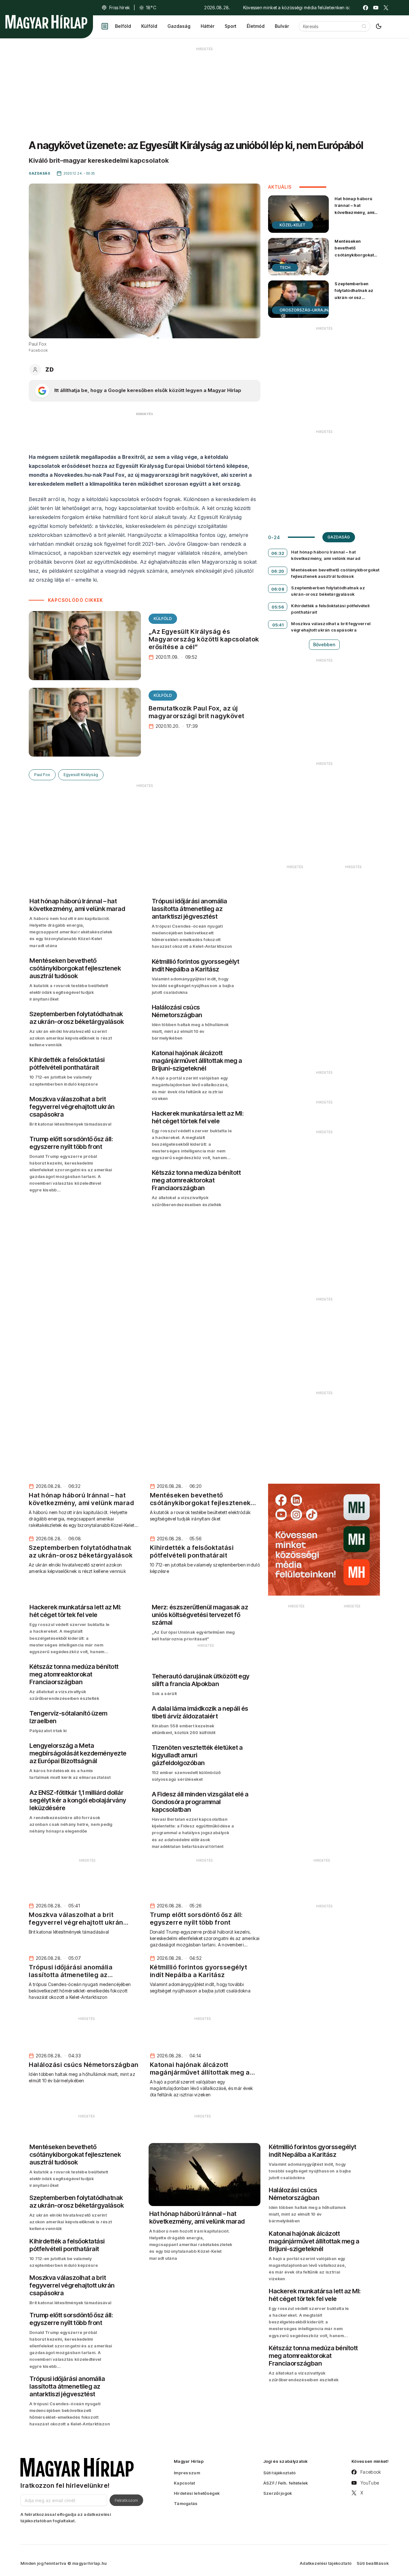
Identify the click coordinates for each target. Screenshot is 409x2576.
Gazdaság (179, 26)
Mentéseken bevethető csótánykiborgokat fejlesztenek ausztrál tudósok (357, 255)
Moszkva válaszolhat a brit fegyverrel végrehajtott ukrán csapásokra (331, 627)
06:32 (278, 553)
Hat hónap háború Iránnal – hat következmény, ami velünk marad (354, 209)
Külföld (149, 26)
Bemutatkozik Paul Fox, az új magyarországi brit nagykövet (197, 712)
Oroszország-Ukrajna (305, 310)
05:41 (278, 625)
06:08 (278, 589)
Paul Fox (42, 775)
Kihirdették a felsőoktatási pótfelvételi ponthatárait (330, 609)
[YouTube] (376, 8)
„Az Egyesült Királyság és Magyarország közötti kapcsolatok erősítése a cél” (204, 639)
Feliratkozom (126, 2500)
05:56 (278, 607)
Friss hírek (120, 8)
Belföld (123, 26)
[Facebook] (366, 8)
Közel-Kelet (293, 225)
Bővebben (324, 644)
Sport (231, 26)
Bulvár (282, 26)
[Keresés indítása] (364, 26)
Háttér (208, 26)
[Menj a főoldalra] (46, 22)
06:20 (278, 571)
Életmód (256, 26)
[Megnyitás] (105, 26)
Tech (285, 267)
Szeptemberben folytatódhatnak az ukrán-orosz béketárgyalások (354, 294)
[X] (386, 8)
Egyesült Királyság (81, 775)
